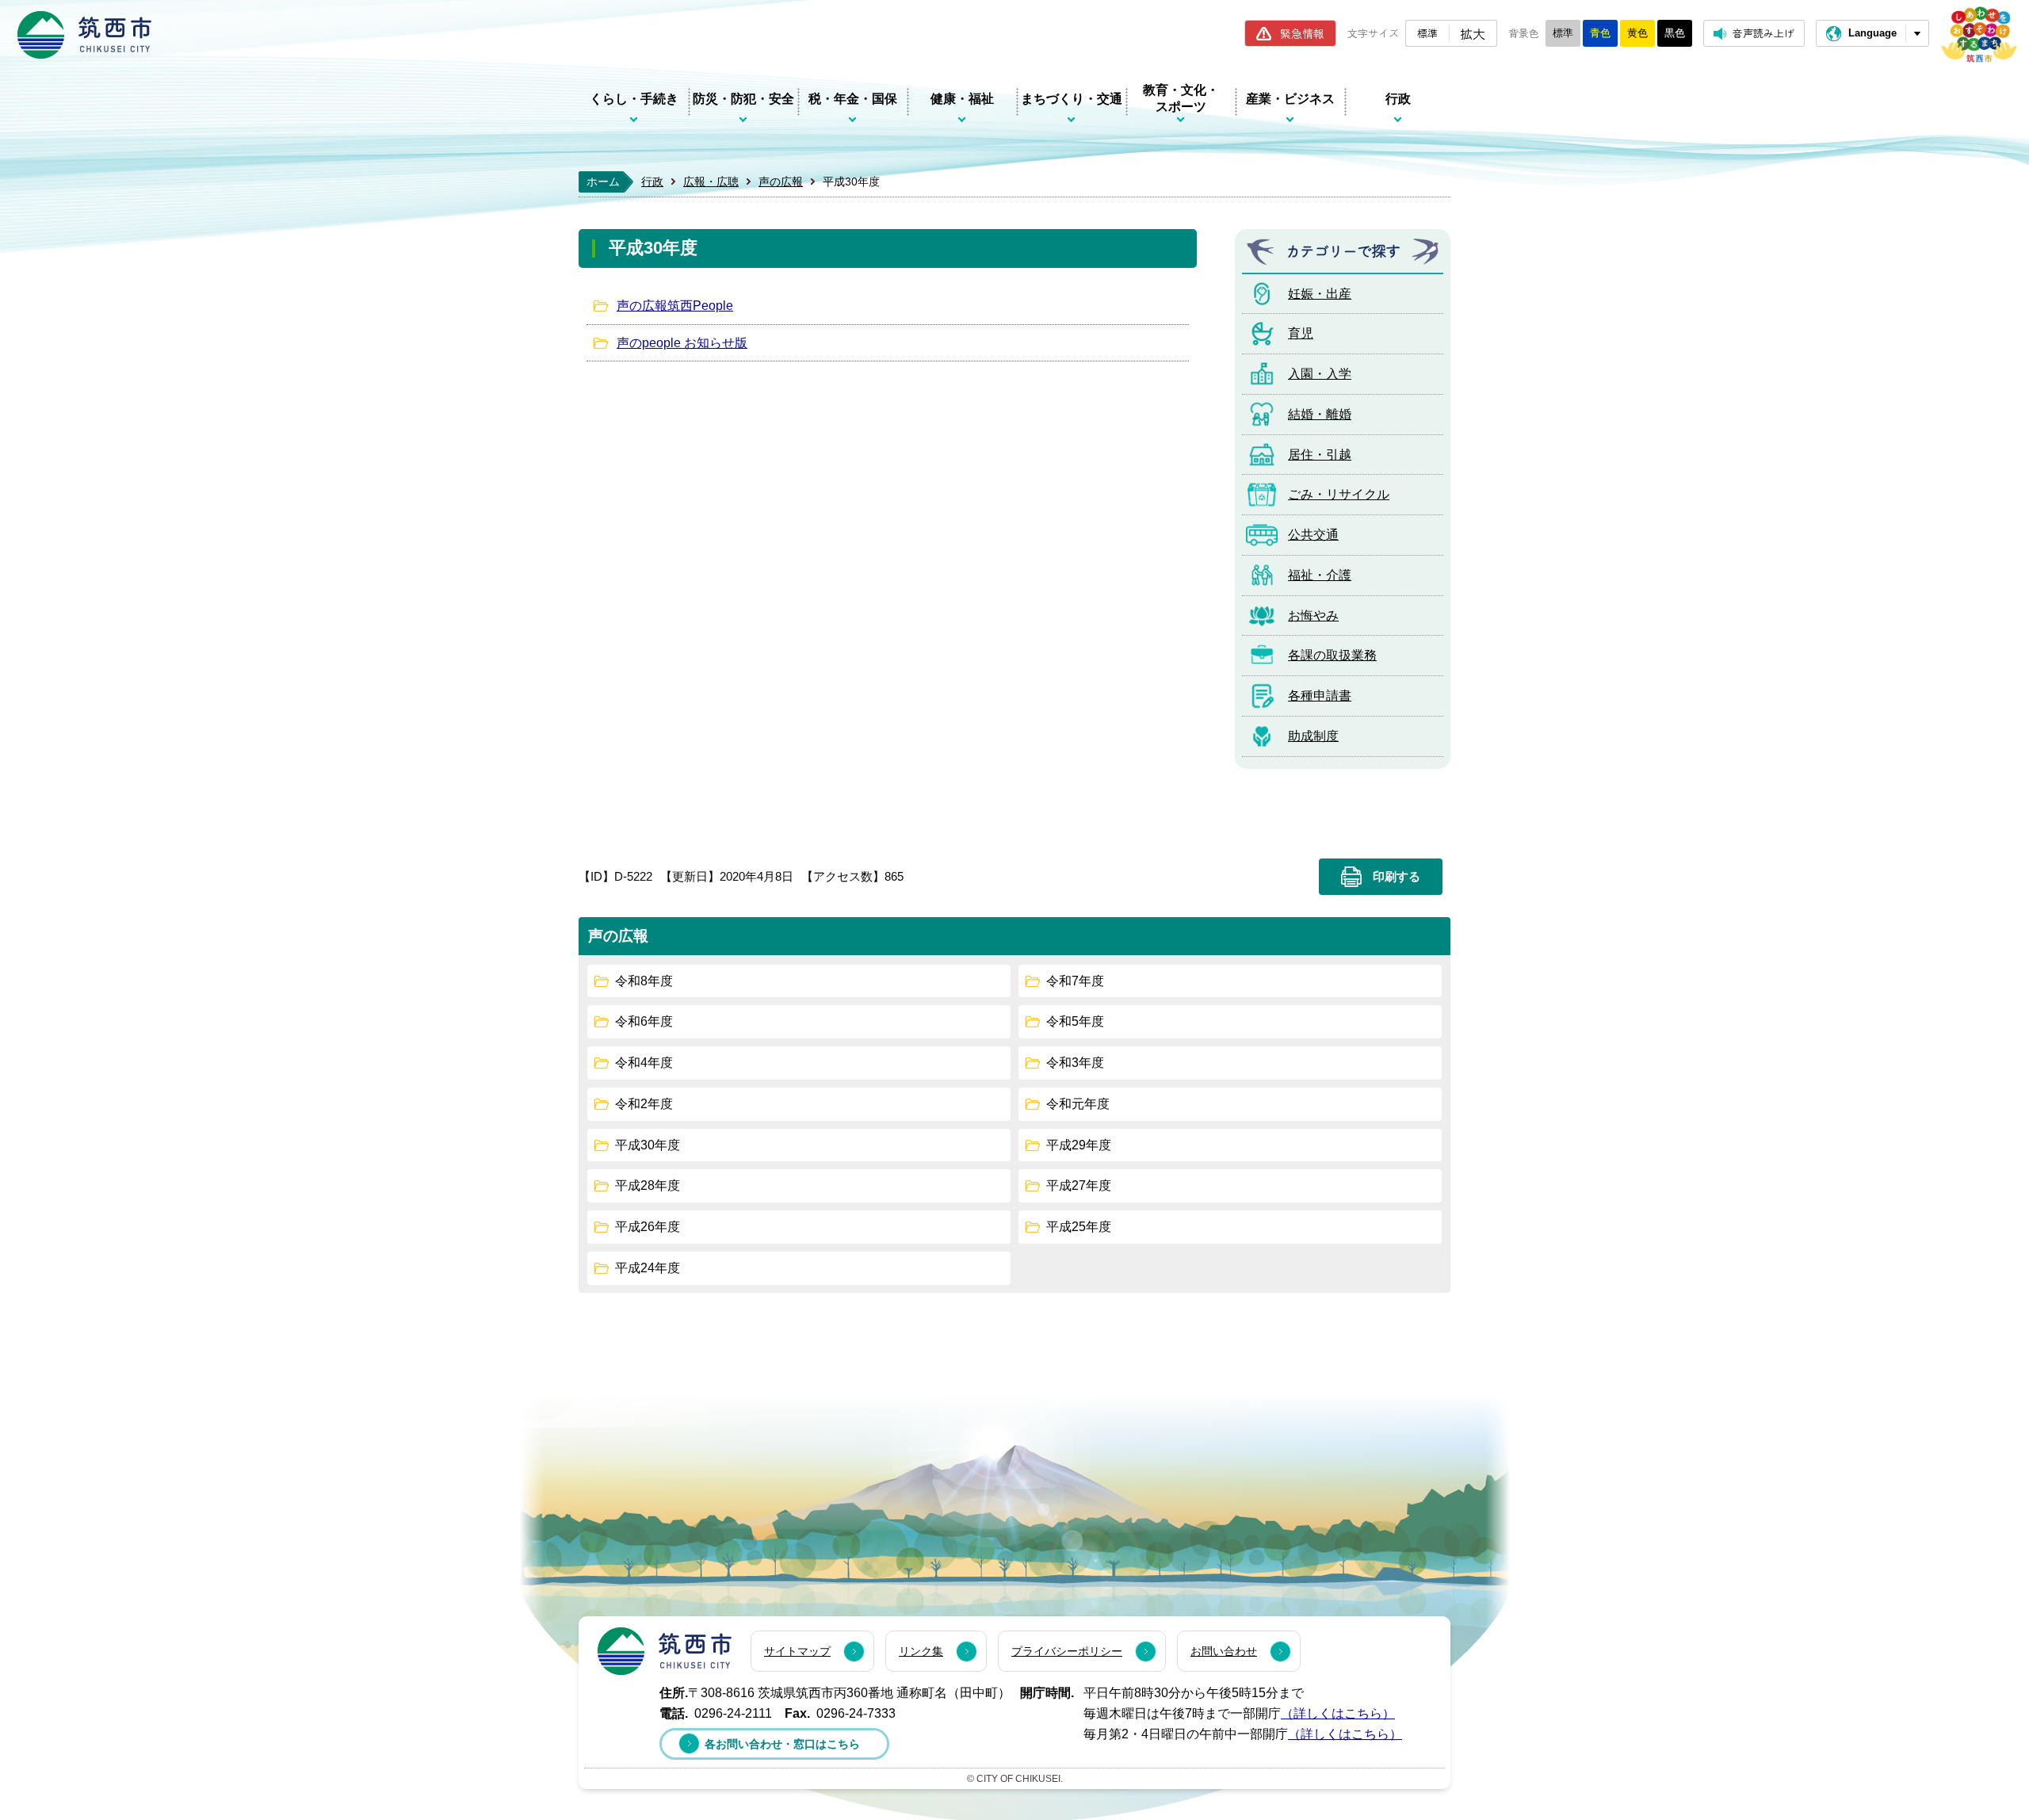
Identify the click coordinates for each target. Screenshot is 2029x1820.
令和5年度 (1075, 1021)
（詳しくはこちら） (1338, 1713)
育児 (1301, 333)
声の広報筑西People (675, 306)
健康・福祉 (962, 99)
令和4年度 (644, 1063)
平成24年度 (648, 1268)
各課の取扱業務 (1332, 655)
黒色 (1675, 33)
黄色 (1637, 33)
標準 (1427, 33)
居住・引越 (1320, 455)
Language (1872, 33)
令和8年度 (644, 981)
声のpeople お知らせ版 (682, 343)
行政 (1398, 99)
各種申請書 (1320, 696)
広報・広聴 (711, 182)
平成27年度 (1079, 1185)
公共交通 (1313, 535)
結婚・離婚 (1320, 414)
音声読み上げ (1763, 33)
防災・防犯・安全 (743, 99)
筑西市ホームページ (84, 35)
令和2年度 (644, 1104)
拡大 (1473, 33)
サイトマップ (797, 1651)
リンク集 (921, 1651)
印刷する (1397, 877)
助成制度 (1313, 736)
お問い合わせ (1224, 1651)
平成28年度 (648, 1185)
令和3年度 (1075, 1063)
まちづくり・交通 (1072, 99)
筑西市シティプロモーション (1979, 34)
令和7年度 (1075, 981)
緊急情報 (1302, 33)
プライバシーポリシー (1067, 1651)
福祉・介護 (1320, 575)
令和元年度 (1078, 1104)
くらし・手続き (634, 99)
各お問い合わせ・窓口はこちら (782, 1744)
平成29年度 (1079, 1145)
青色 (1600, 33)
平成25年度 (1079, 1227)
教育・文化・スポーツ (1181, 98)
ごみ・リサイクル (1339, 494)
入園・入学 (1320, 374)
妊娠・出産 (1320, 294)
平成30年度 (648, 1145)
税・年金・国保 (853, 99)
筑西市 (665, 1651)
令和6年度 (644, 1021)
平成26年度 (648, 1227)
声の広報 (781, 182)
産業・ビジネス (1290, 99)
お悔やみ (1313, 616)
